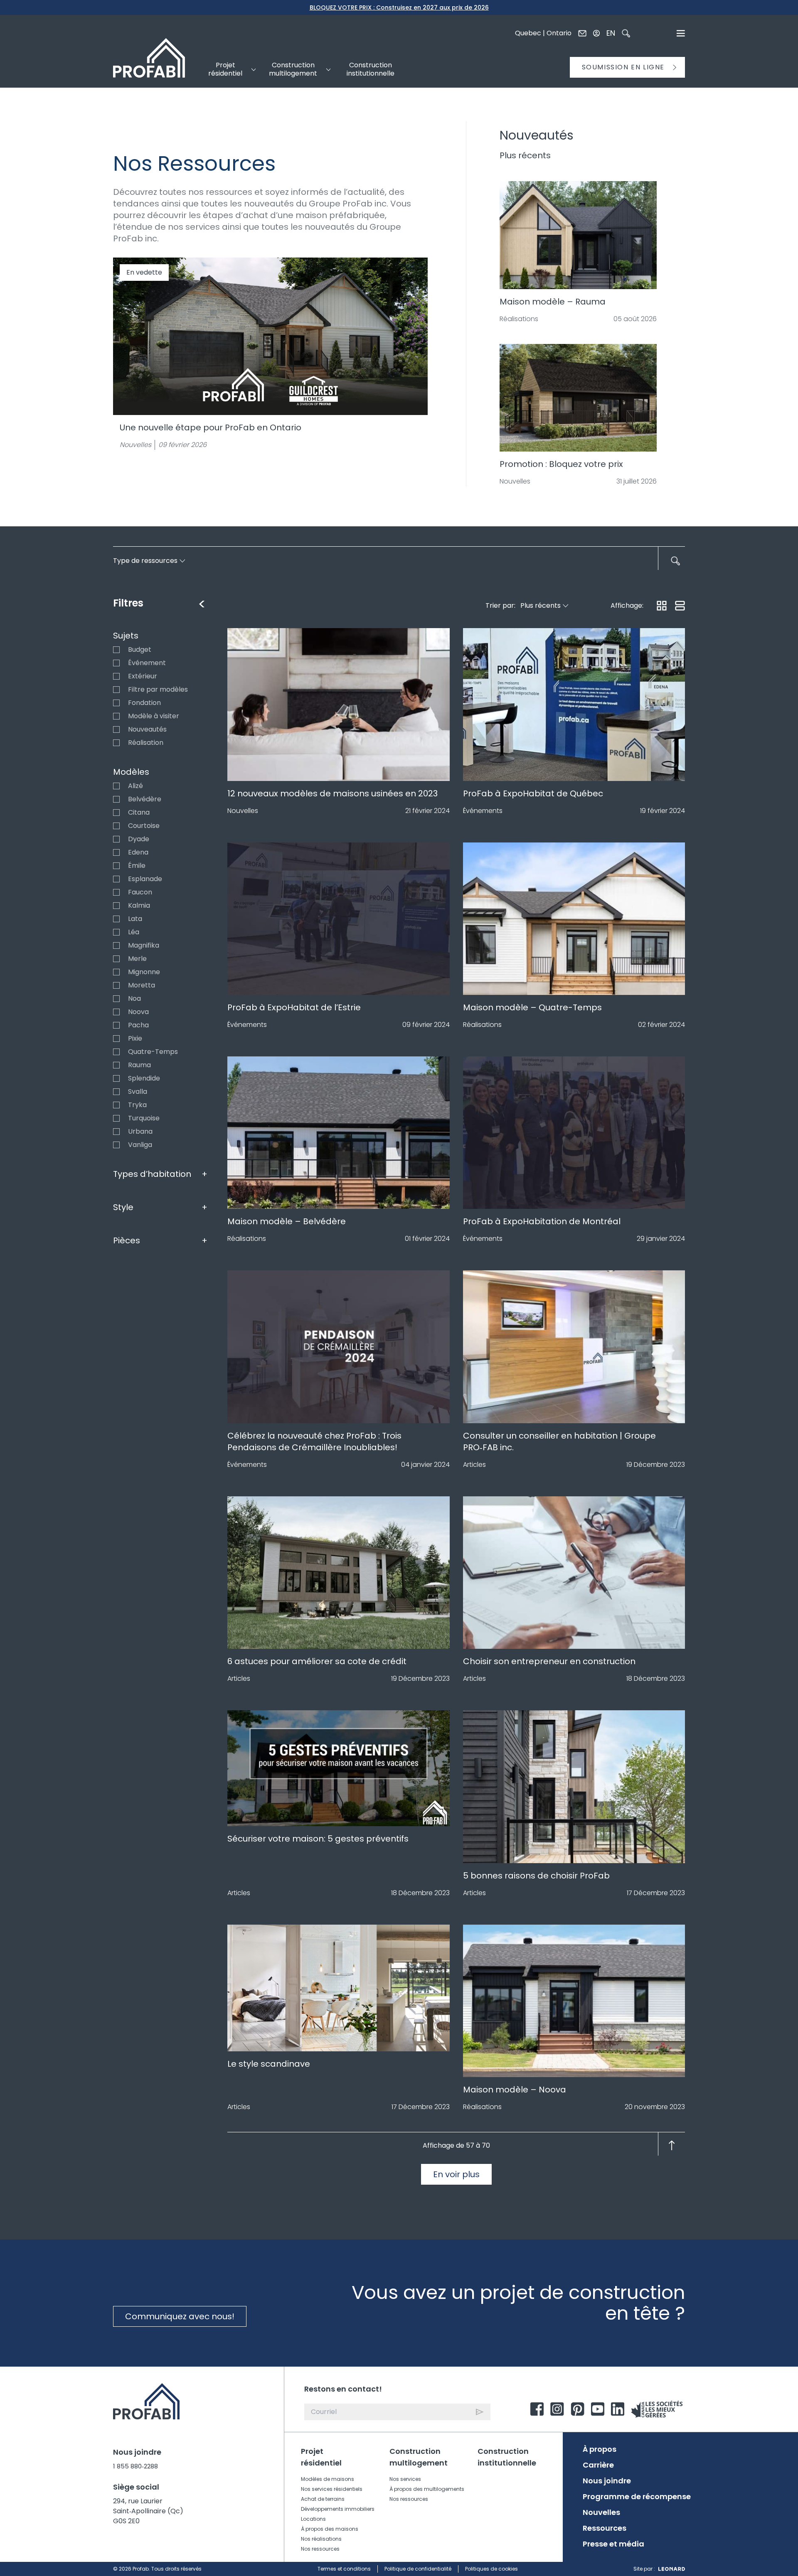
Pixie (116, 1039)
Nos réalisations (321, 2539)
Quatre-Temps (116, 1052)
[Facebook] (537, 2409)
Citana (116, 813)
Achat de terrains (323, 2499)
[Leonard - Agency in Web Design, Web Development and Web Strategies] (672, 2569)
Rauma (116, 1065)
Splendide (116, 1078)
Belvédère (116, 799)
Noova (116, 1012)
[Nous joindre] (582, 33)
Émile (116, 866)
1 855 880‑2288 (135, 2466)
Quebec (528, 33)
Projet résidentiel (321, 2457)
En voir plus (456, 2174)
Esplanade (116, 879)
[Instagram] (557, 2409)
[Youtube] (598, 2409)
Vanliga (116, 1145)
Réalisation (116, 743)
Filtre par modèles (116, 690)
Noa (116, 999)
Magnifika (116, 945)
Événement (116, 663)
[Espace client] (596, 33)
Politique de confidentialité (418, 2569)
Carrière (598, 2465)
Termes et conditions (344, 2569)
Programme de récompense (637, 2497)
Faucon (116, 892)
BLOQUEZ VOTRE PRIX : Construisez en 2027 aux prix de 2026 (399, 7)
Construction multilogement (419, 2457)
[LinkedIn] (618, 2409)
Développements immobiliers (338, 2509)
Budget (116, 650)
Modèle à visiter (116, 716)
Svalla (116, 1092)
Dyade (116, 839)
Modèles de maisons (328, 2479)
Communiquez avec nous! (180, 2316)
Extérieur (116, 676)
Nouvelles (601, 2512)
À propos (600, 2449)
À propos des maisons (330, 2529)
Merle (116, 959)
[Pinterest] (578, 2409)
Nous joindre (607, 2481)
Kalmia (116, 906)
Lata (116, 919)
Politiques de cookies (491, 2569)
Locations (313, 2519)
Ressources (605, 2528)
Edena (116, 852)
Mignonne (116, 972)
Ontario (559, 33)
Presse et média (613, 2544)
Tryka (116, 1105)
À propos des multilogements (427, 2489)
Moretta (116, 985)
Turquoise (116, 1118)
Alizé (116, 786)
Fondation (116, 703)
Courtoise (116, 826)
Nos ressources (320, 2549)
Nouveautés (116, 729)
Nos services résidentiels (332, 2489)
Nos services (405, 2479)
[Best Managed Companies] (657, 2409)
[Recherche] (626, 33)
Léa (116, 932)
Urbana (116, 1132)
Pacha (116, 1025)
